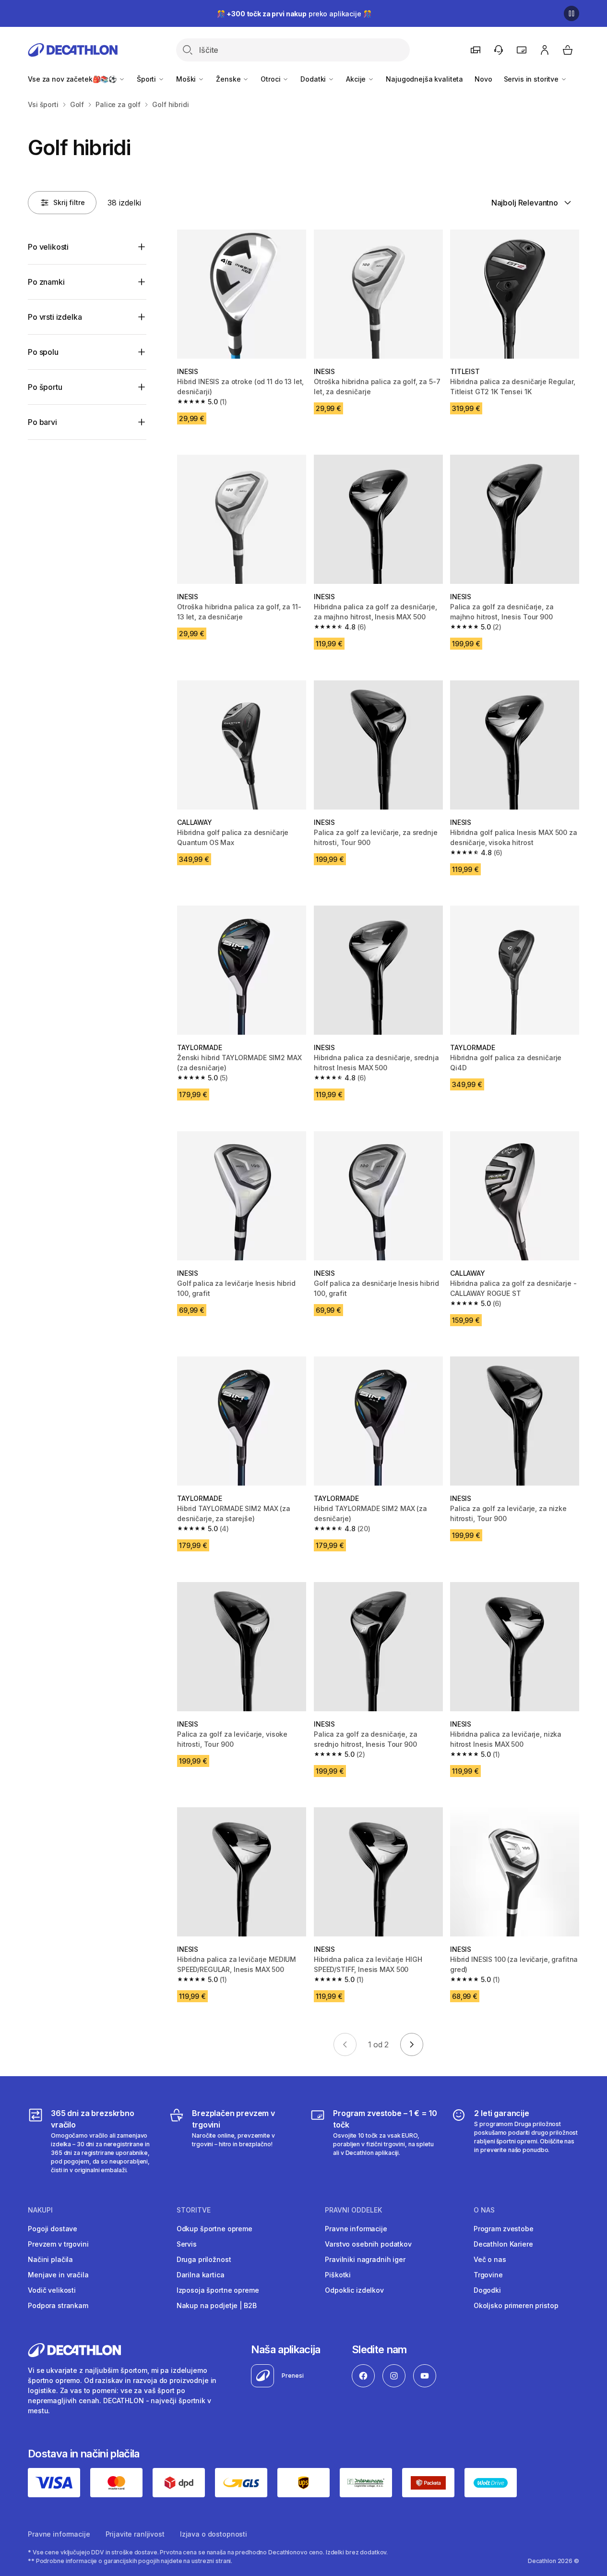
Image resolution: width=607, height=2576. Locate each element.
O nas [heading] (484, 2210)
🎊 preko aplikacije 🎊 (294, 14)
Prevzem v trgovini (58, 2244)
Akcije (357, 79)
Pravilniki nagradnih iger (365, 2259)
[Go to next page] (412, 2044)
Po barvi (42, 422)
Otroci (271, 79)
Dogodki (487, 2290)
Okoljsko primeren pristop (516, 2305)
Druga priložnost (204, 2259)
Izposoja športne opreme (218, 2290)
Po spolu (43, 352)
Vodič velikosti (52, 2290)
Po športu (45, 387)
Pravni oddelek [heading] (353, 2210)
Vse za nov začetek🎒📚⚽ (73, 79)
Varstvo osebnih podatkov (368, 2244)
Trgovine (488, 2275)
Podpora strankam (58, 2305)
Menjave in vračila (58, 2275)
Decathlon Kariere (503, 2244)
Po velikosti (48, 247)
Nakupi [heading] (40, 2210)
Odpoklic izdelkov (354, 2290)
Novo (483, 79)
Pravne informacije (356, 2229)
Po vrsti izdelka (55, 317)
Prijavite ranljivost (135, 2534)
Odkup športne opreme (214, 2229)
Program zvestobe (504, 2229)
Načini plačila (50, 2259)
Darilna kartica (201, 2275)
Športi (147, 79)
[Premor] (571, 13)
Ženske (229, 79)
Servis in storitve (532, 79)
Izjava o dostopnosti (214, 2534)
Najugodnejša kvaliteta (424, 79)
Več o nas (490, 2259)
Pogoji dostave (53, 2229)
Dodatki (314, 79)
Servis (187, 2244)
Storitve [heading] (194, 2210)
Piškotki (338, 2275)
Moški (187, 79)
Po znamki (46, 282)
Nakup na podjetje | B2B (217, 2305)
